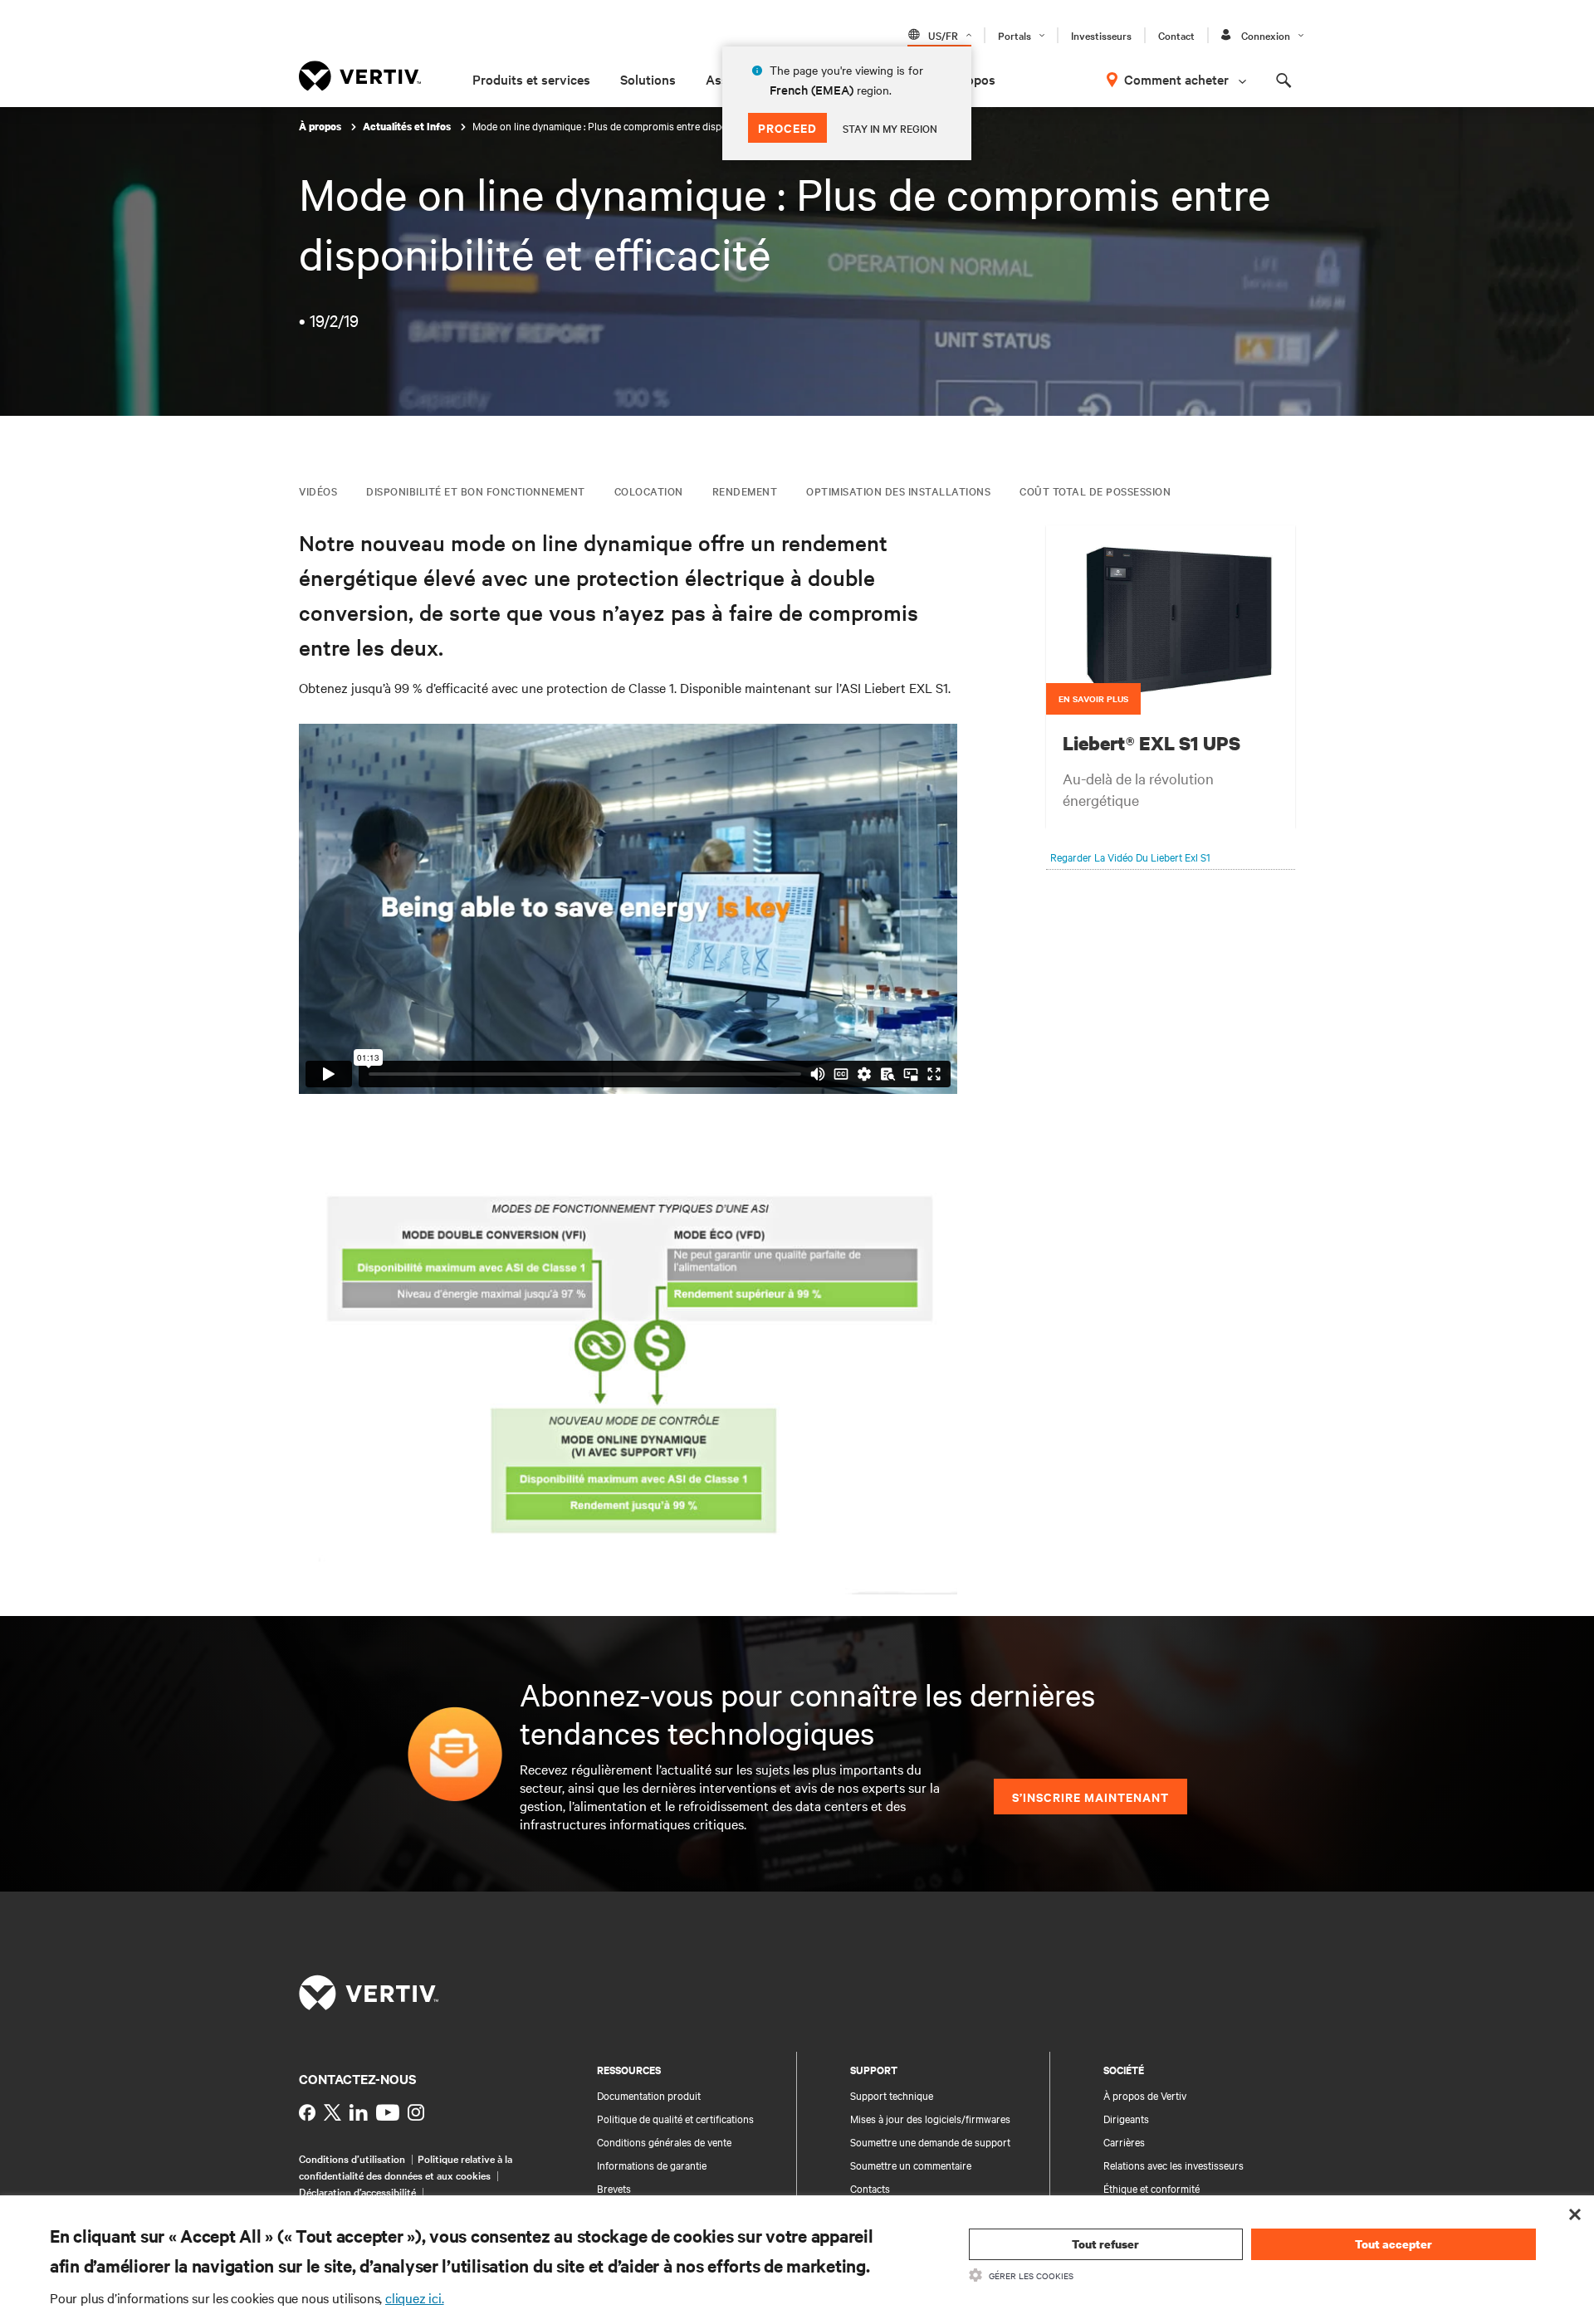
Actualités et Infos (408, 127)
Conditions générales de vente (664, 2141)
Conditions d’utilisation (352, 2158)
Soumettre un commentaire (911, 2165)
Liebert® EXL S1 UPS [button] (1151, 743)
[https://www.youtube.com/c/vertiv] (388, 2112)
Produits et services (531, 79)
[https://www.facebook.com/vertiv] (307, 2112)
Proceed (787, 127)
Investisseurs (1101, 35)
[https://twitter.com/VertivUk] (332, 2112)
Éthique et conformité (1151, 2188)
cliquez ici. (415, 2297)
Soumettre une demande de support (930, 2141)
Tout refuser (1105, 2244)
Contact (1176, 35)
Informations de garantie (652, 2165)
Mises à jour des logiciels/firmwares (930, 2118)
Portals (1015, 35)
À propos (321, 127)
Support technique (892, 2095)
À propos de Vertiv (1145, 2095)
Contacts (870, 2188)
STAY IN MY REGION (890, 128)
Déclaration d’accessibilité (357, 2191)
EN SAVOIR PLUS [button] (1093, 698)
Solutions (648, 79)
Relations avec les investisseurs (1173, 2165)
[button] (1171, 619)
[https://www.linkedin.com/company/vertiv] (359, 2112)
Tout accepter (1394, 2244)
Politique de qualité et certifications (675, 2118)
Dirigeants (1126, 2118)
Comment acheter (1176, 79)
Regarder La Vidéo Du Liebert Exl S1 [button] (1130, 857)
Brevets (614, 2188)
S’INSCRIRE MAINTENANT (1090, 1797)
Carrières (1124, 2141)
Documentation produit (649, 2095)
